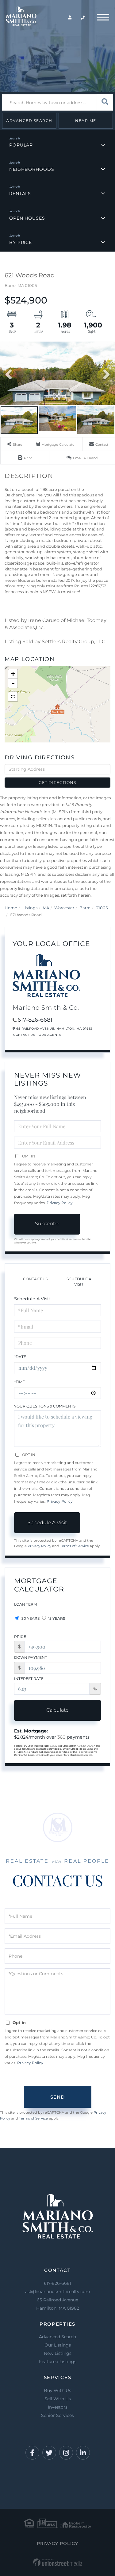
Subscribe (47, 1224)
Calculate (57, 1710)
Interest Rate (29, 1679)
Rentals (20, 194)
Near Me (86, 121)
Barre (85, 908)
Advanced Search (29, 121)
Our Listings (58, 2345)
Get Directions (57, 782)
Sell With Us (58, 2399)
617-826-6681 (35, 1020)
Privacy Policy (60, 1203)
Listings (30, 908)
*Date (20, 1357)
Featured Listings (58, 2362)
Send (57, 2097)
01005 (102, 908)
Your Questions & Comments (45, 1406)
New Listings (58, 2353)
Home (11, 908)
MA (46, 908)
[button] (105, 102)
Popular (21, 145)
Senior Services (57, 2415)
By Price (21, 242)
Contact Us (24, 1035)
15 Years (56, 1618)
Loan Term (25, 1604)
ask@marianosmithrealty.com (58, 2292)
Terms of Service (75, 1546)
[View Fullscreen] (13, 697)
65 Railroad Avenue (58, 2304)
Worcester (64, 908)
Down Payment (31, 1657)
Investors (58, 2407)
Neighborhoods (32, 169)
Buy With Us (57, 2390)
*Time (19, 1382)
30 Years (30, 1618)
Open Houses (27, 218)
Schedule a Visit (79, 1282)
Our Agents (50, 1035)
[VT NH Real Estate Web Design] (57, 2562)
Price (20, 1636)
